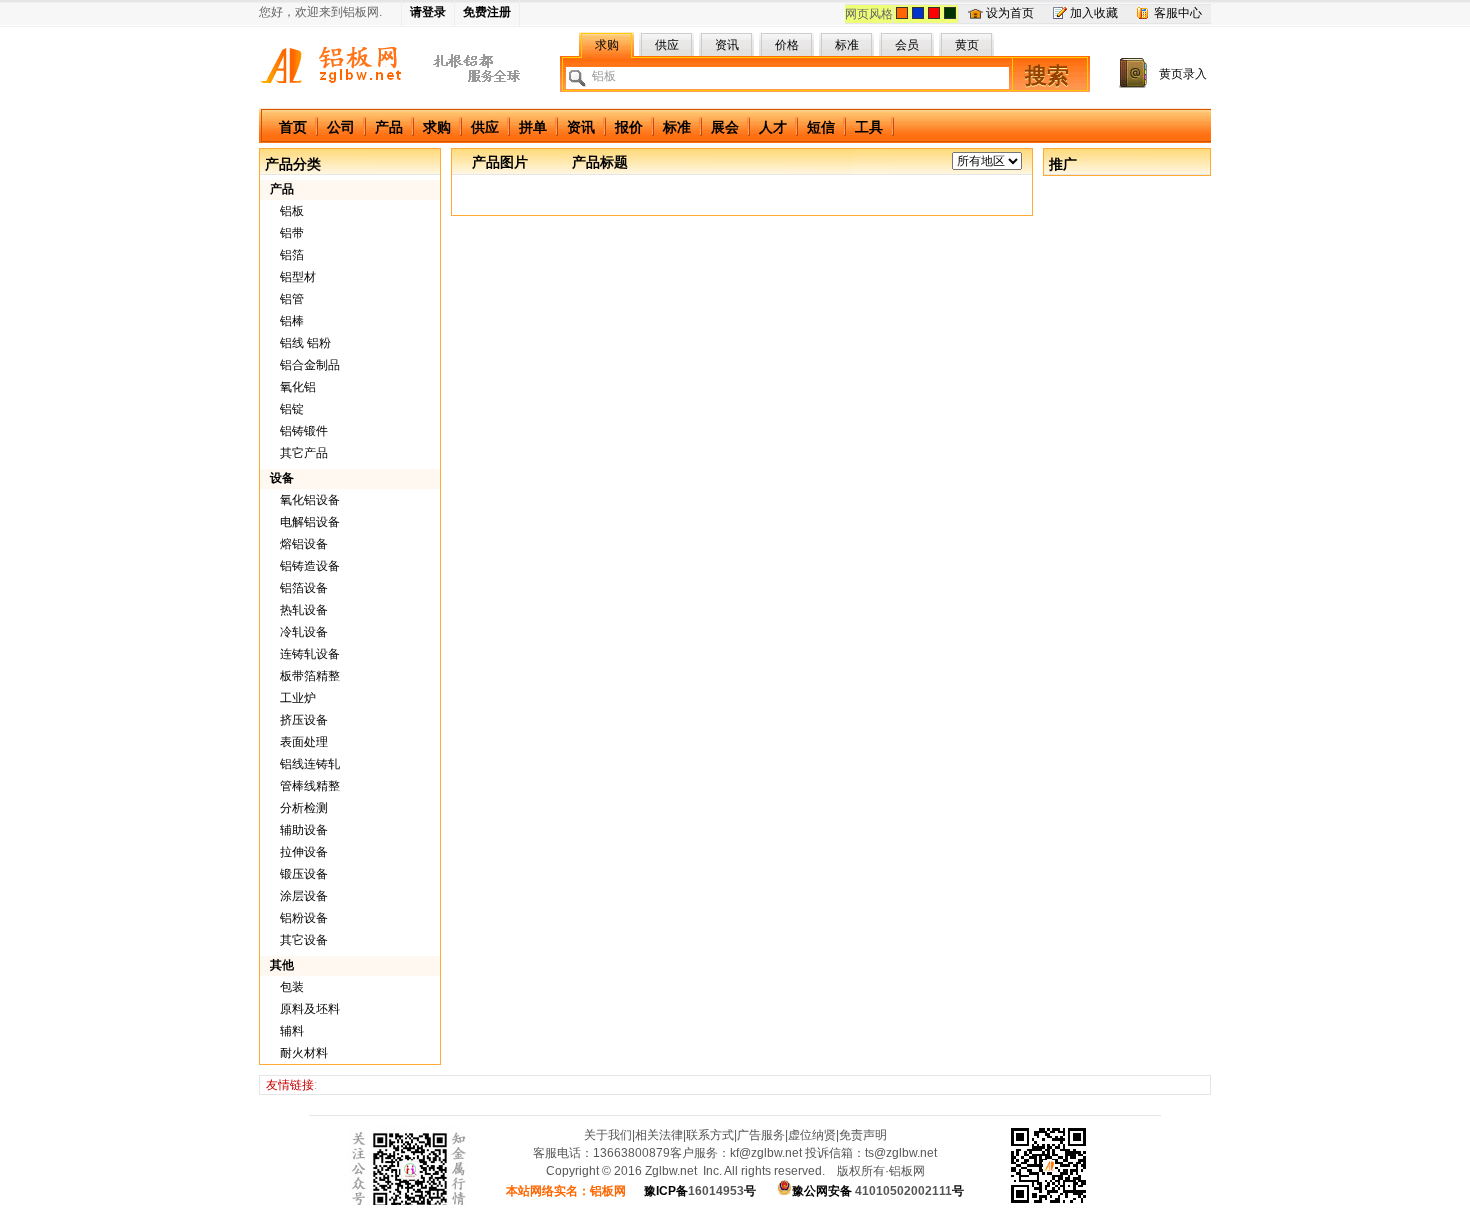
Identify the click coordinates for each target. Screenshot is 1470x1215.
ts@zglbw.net (901, 1153)
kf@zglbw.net (766, 1153)
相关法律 (659, 1135)
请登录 (428, 12)
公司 (341, 127)
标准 (677, 127)
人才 (773, 127)
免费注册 (487, 12)
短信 (821, 127)
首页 (293, 127)
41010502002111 (878, 1191)
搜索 (1047, 75)
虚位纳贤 (812, 1135)
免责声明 (863, 1135)
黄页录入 (1183, 74)
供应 (485, 127)
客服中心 (1178, 13)
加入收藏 (1094, 13)
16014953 (700, 1191)
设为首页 (1010, 13)
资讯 (581, 127)
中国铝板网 (336, 67)
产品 (389, 127)
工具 (869, 127)
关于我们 (608, 1135)
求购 (437, 127)
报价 (629, 127)
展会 (725, 127)
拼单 (533, 127)
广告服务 (761, 1135)
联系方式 (710, 1135)
